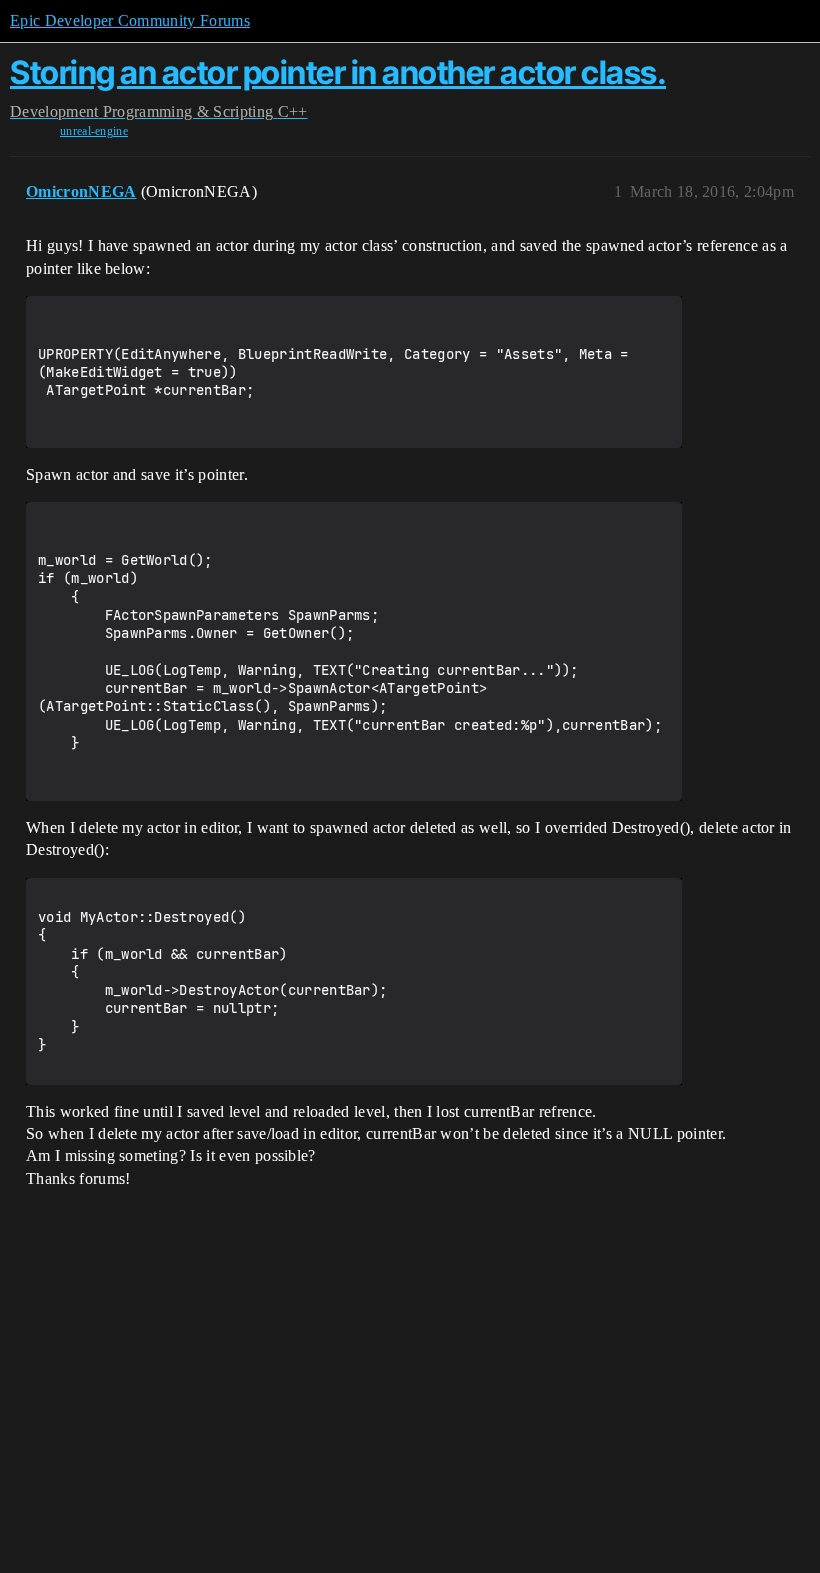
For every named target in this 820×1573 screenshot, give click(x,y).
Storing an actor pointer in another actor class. (338, 72)
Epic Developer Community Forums (130, 20)
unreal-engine (94, 131)
